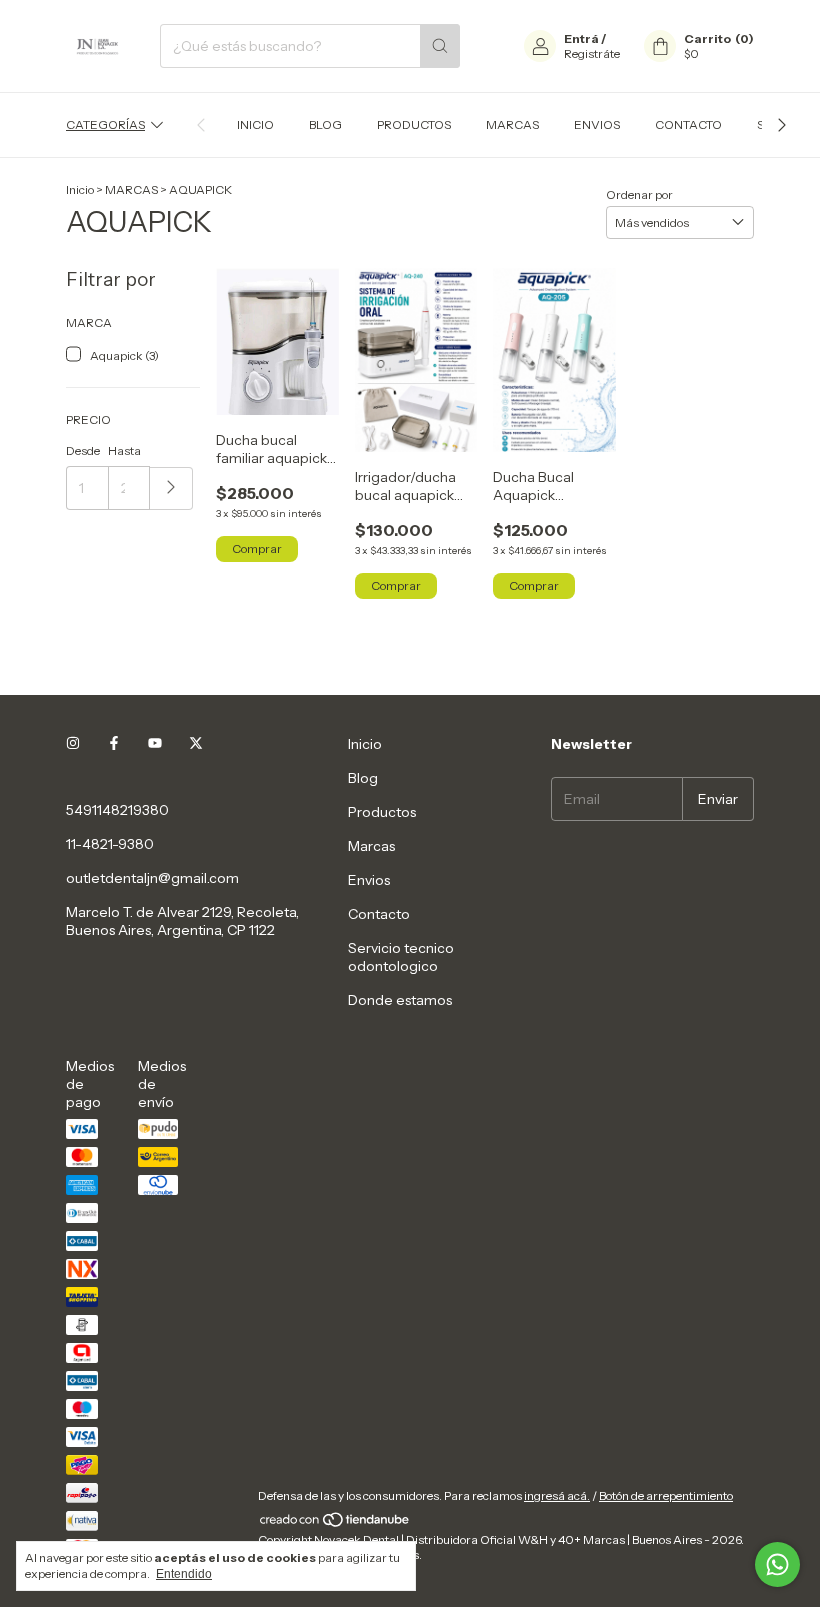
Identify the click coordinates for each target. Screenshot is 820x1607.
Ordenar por (639, 194)
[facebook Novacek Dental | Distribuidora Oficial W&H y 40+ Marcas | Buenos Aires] (114, 744)
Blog (325, 124)
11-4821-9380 (110, 844)
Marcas (512, 124)
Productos (414, 124)
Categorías (105, 124)
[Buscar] (440, 46)
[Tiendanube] (335, 1524)
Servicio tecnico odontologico (401, 957)
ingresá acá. (557, 1495)
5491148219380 (117, 810)
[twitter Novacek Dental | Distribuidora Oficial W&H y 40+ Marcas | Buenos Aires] (196, 744)
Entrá (581, 38)
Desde (83, 450)
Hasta (124, 450)
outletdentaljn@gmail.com (152, 878)
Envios (597, 124)
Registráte (592, 53)
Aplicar (171, 488)
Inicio (255, 124)
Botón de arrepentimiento (666, 1495)
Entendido (184, 1574)
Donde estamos (400, 1000)
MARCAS (131, 189)
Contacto (688, 124)
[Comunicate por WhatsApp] (777, 1564)
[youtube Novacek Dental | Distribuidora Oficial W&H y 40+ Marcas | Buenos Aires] (155, 744)
